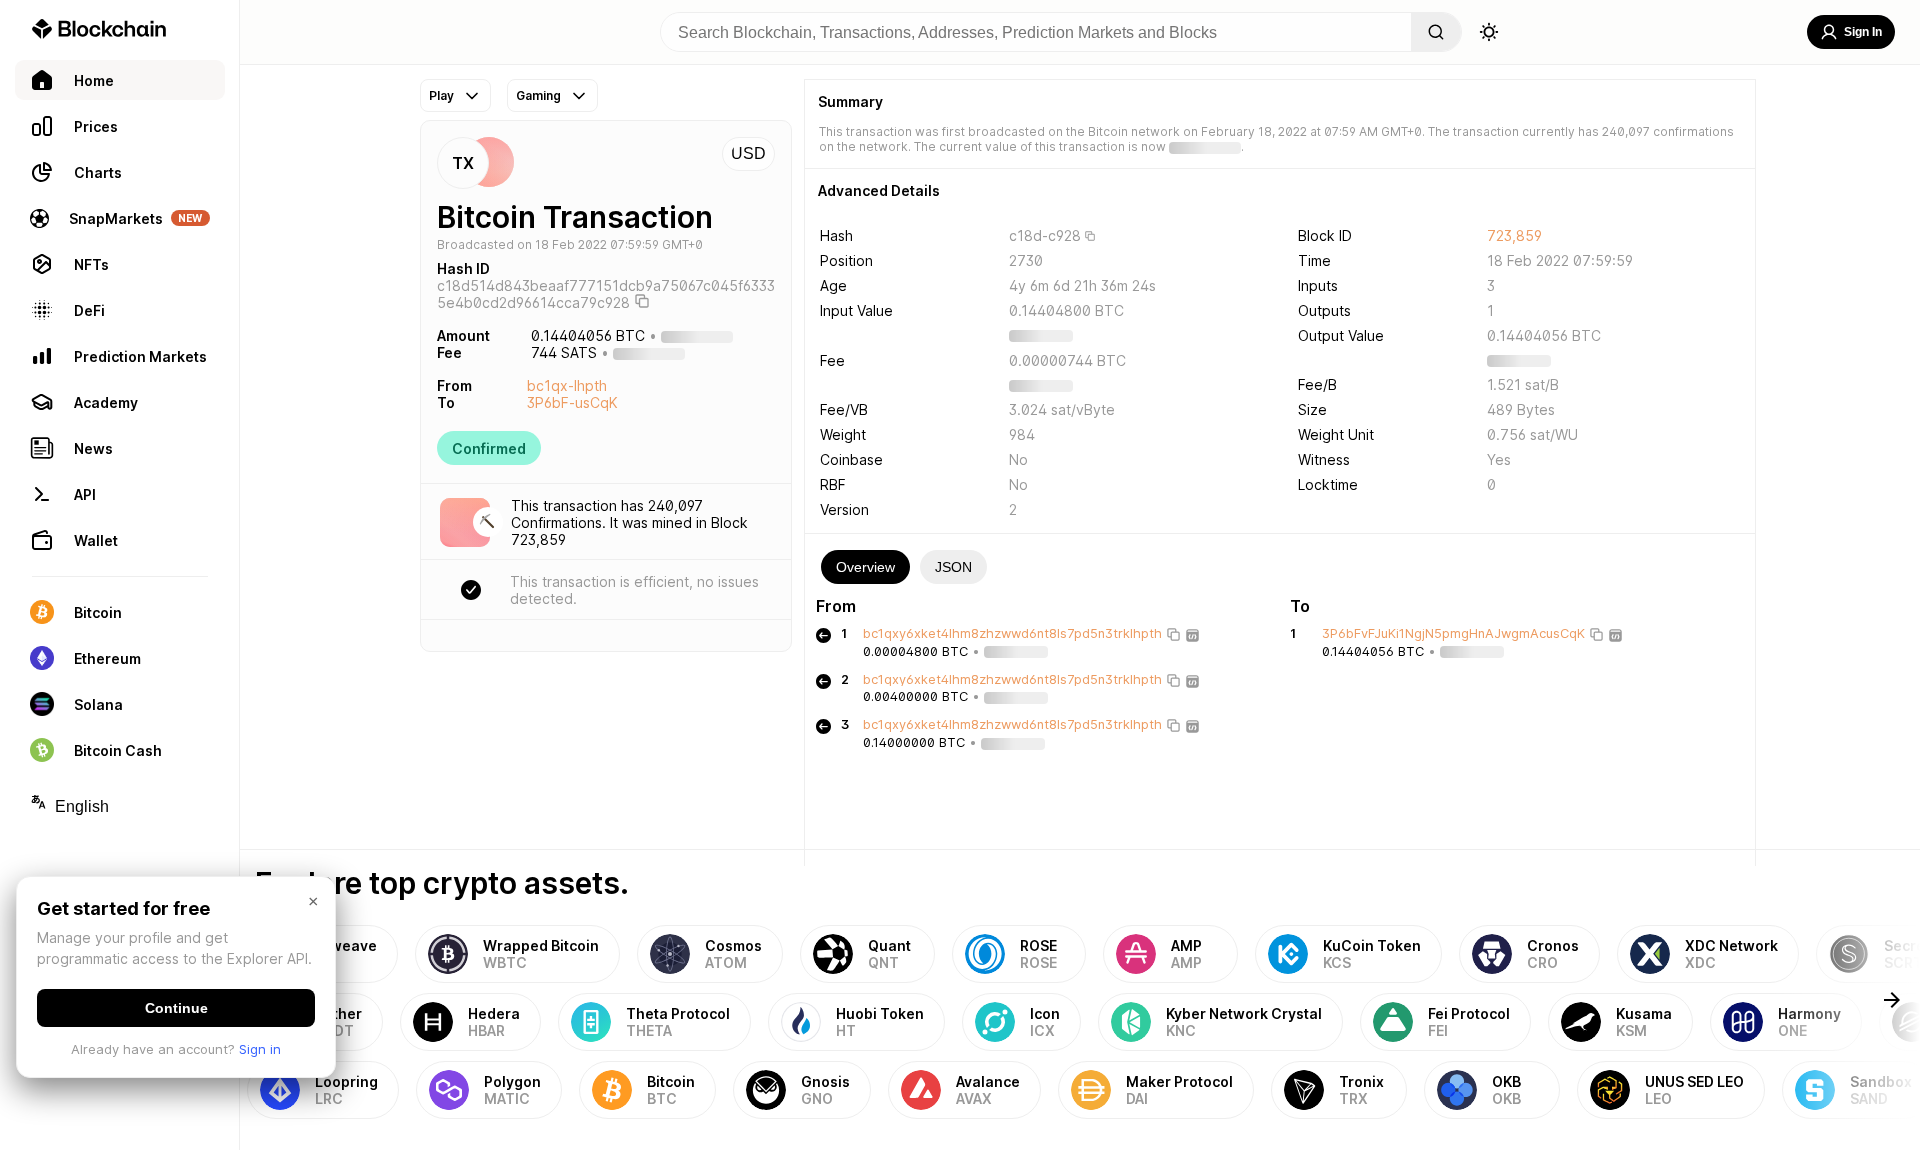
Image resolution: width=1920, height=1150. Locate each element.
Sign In (1863, 32)
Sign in (260, 1049)
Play (441, 95)
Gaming (538, 95)
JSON (953, 567)
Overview (865, 567)
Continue (176, 1008)
